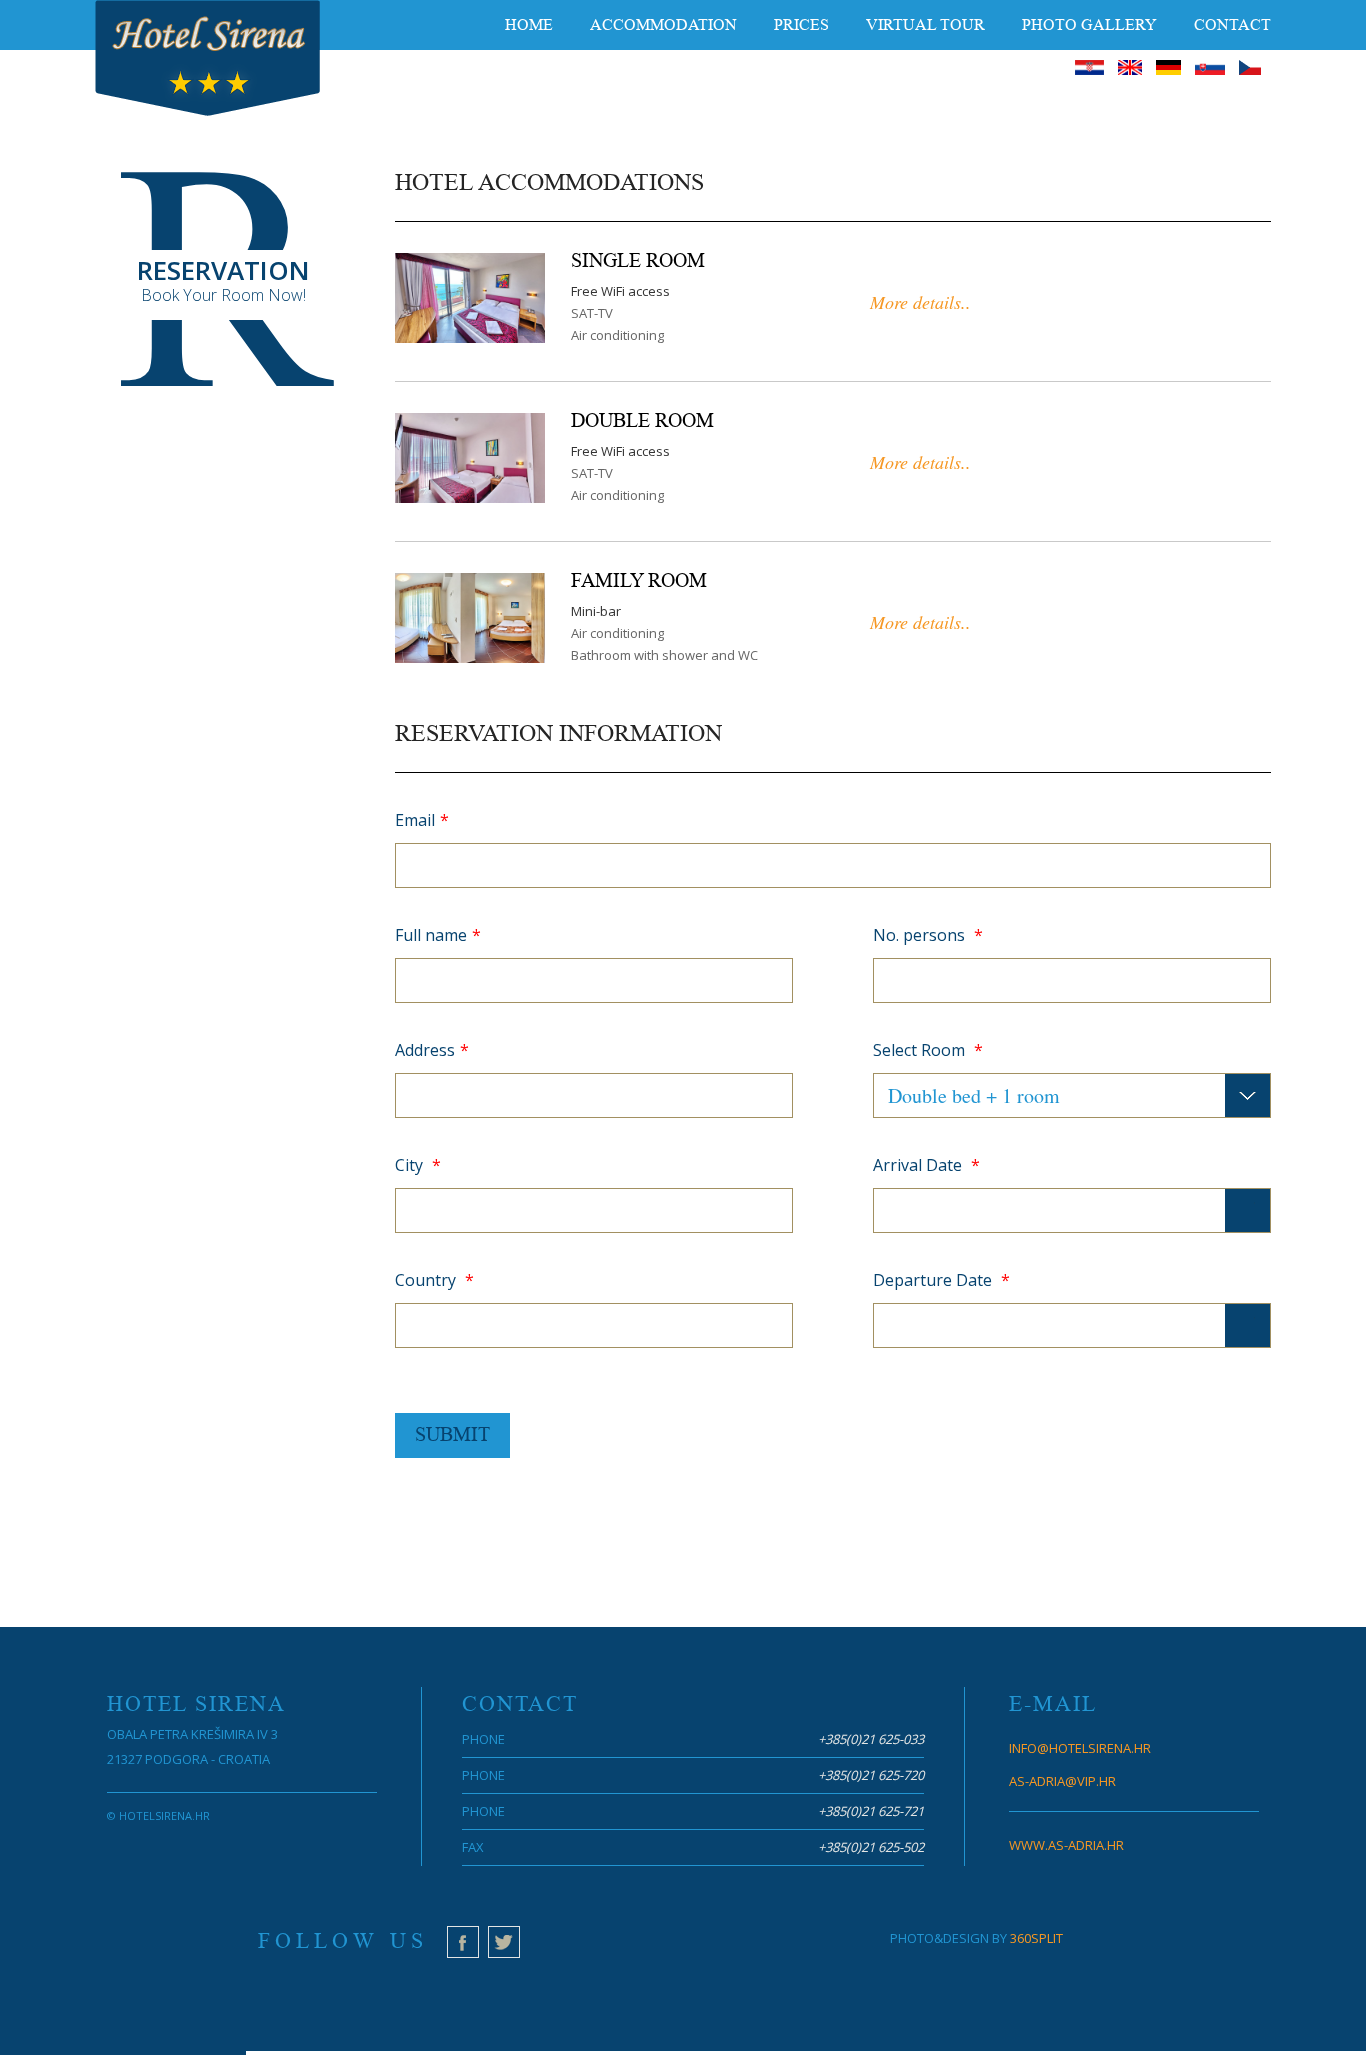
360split (1036, 1938)
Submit (452, 1435)
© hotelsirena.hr (158, 1815)
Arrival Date (926, 1165)
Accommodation (663, 25)
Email (422, 820)
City (418, 1165)
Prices (801, 25)
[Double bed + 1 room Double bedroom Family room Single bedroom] (1072, 1095)
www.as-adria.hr (1066, 1845)
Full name (438, 935)
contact (1232, 25)
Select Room (928, 1050)
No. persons (928, 935)
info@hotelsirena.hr (1080, 1748)
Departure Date (941, 1280)
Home (529, 25)
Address (432, 1050)
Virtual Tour (925, 25)
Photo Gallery (1089, 25)
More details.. (920, 302)
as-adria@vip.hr (1062, 1781)
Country (434, 1280)
